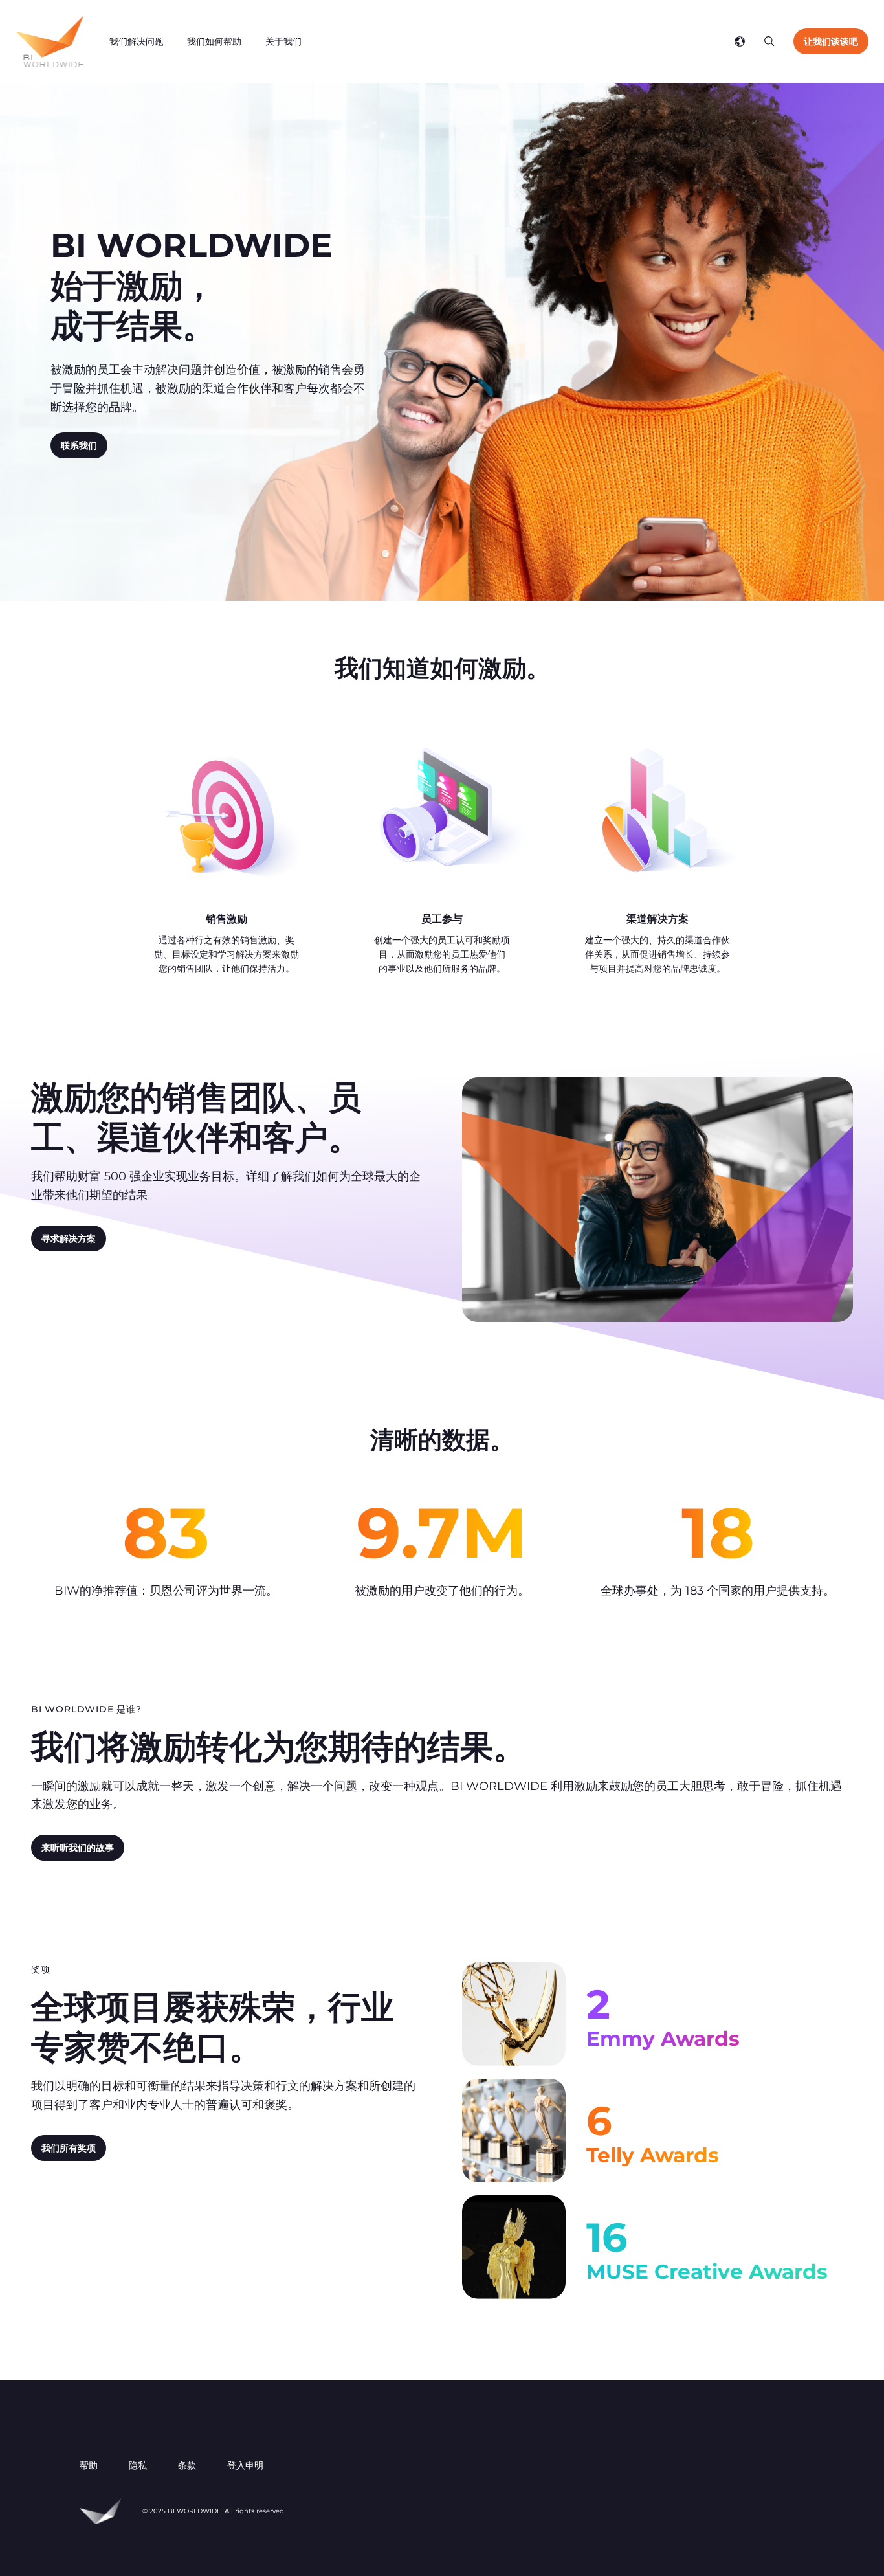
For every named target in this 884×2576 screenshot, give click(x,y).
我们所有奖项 (69, 2148)
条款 (187, 2465)
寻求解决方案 (69, 1238)
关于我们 (283, 41)
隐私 (138, 2465)
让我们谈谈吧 (831, 41)
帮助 (89, 2465)
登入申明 (245, 2465)
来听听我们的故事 (78, 1848)
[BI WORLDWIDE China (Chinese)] (50, 41)
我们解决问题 (137, 41)
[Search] (769, 41)
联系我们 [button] (79, 445)
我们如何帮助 (214, 41)
